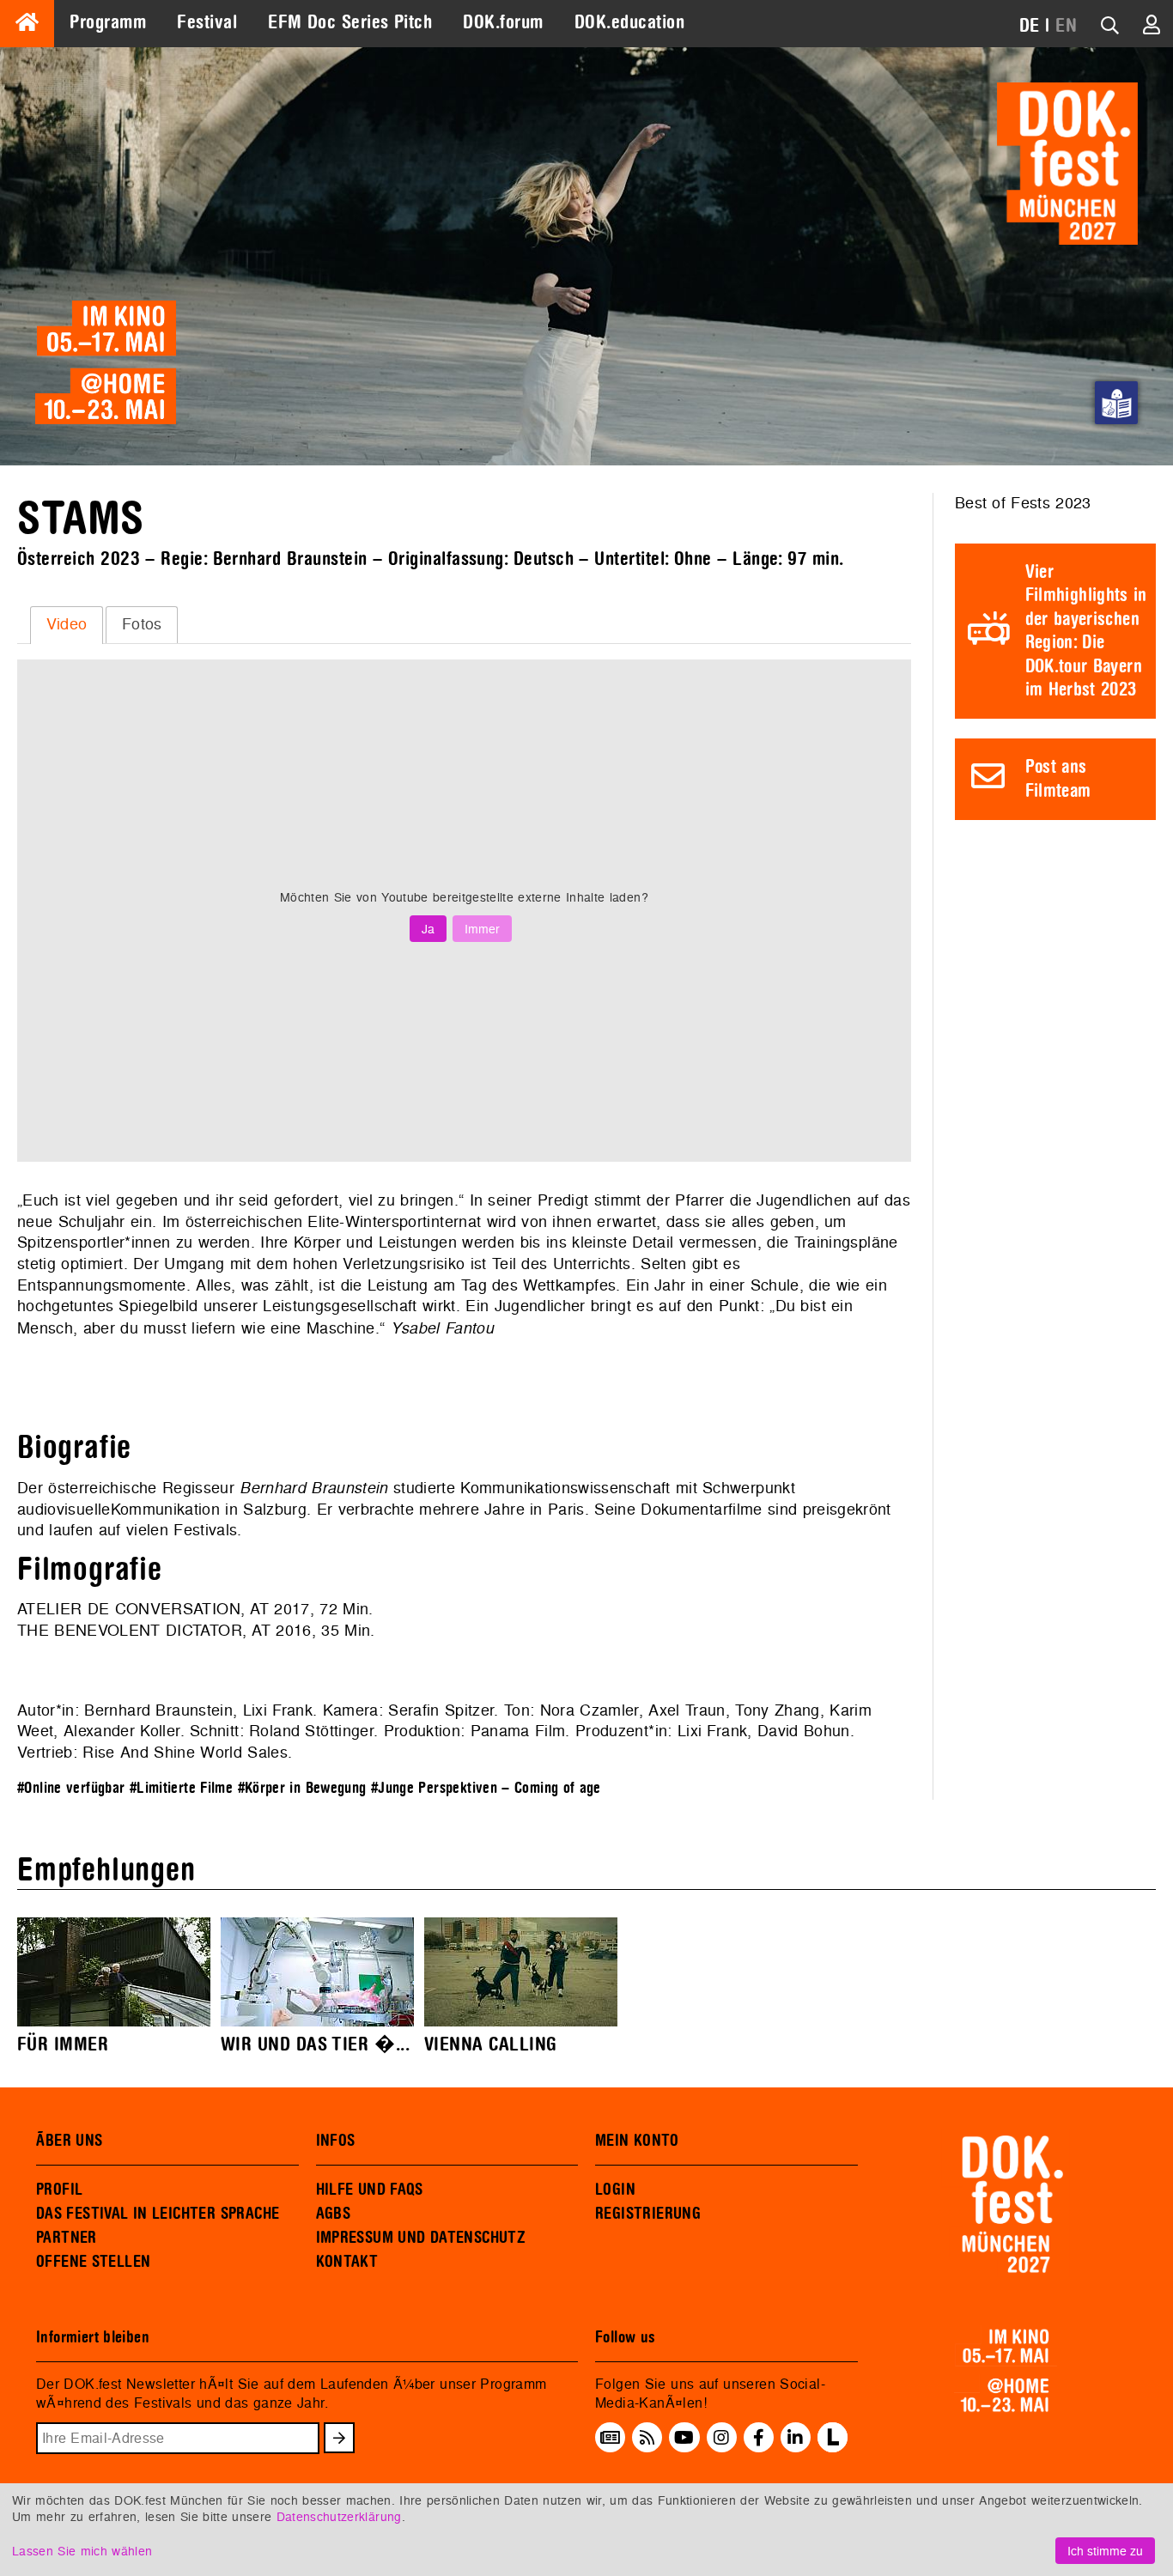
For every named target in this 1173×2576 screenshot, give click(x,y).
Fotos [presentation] (142, 624)
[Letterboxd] (833, 2447)
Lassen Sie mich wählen (82, 2551)
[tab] (67, 625)
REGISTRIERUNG (648, 2214)
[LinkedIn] (795, 2437)
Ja (428, 929)
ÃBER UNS (69, 2141)
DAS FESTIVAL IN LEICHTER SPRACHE (158, 2214)
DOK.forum (503, 22)
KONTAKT (347, 2262)
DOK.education (629, 22)
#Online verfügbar (71, 1788)
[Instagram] (721, 2437)
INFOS (336, 2141)
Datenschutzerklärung (339, 2516)
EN (1066, 26)
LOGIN (615, 2190)
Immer (482, 929)
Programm (108, 22)
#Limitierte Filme (181, 1788)
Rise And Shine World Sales (185, 1752)
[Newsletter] (610, 2437)
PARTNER (67, 2238)
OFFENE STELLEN (93, 2262)
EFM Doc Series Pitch (350, 22)
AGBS (334, 2214)
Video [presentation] (67, 624)
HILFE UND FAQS (370, 2190)
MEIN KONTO (637, 2141)
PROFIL (59, 2190)
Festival (207, 22)
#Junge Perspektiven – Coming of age (486, 1788)
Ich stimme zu (1105, 2551)
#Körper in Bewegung (302, 1788)
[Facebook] (759, 2437)
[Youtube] (684, 2437)
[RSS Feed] (647, 2437)
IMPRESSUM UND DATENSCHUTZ (421, 2238)
